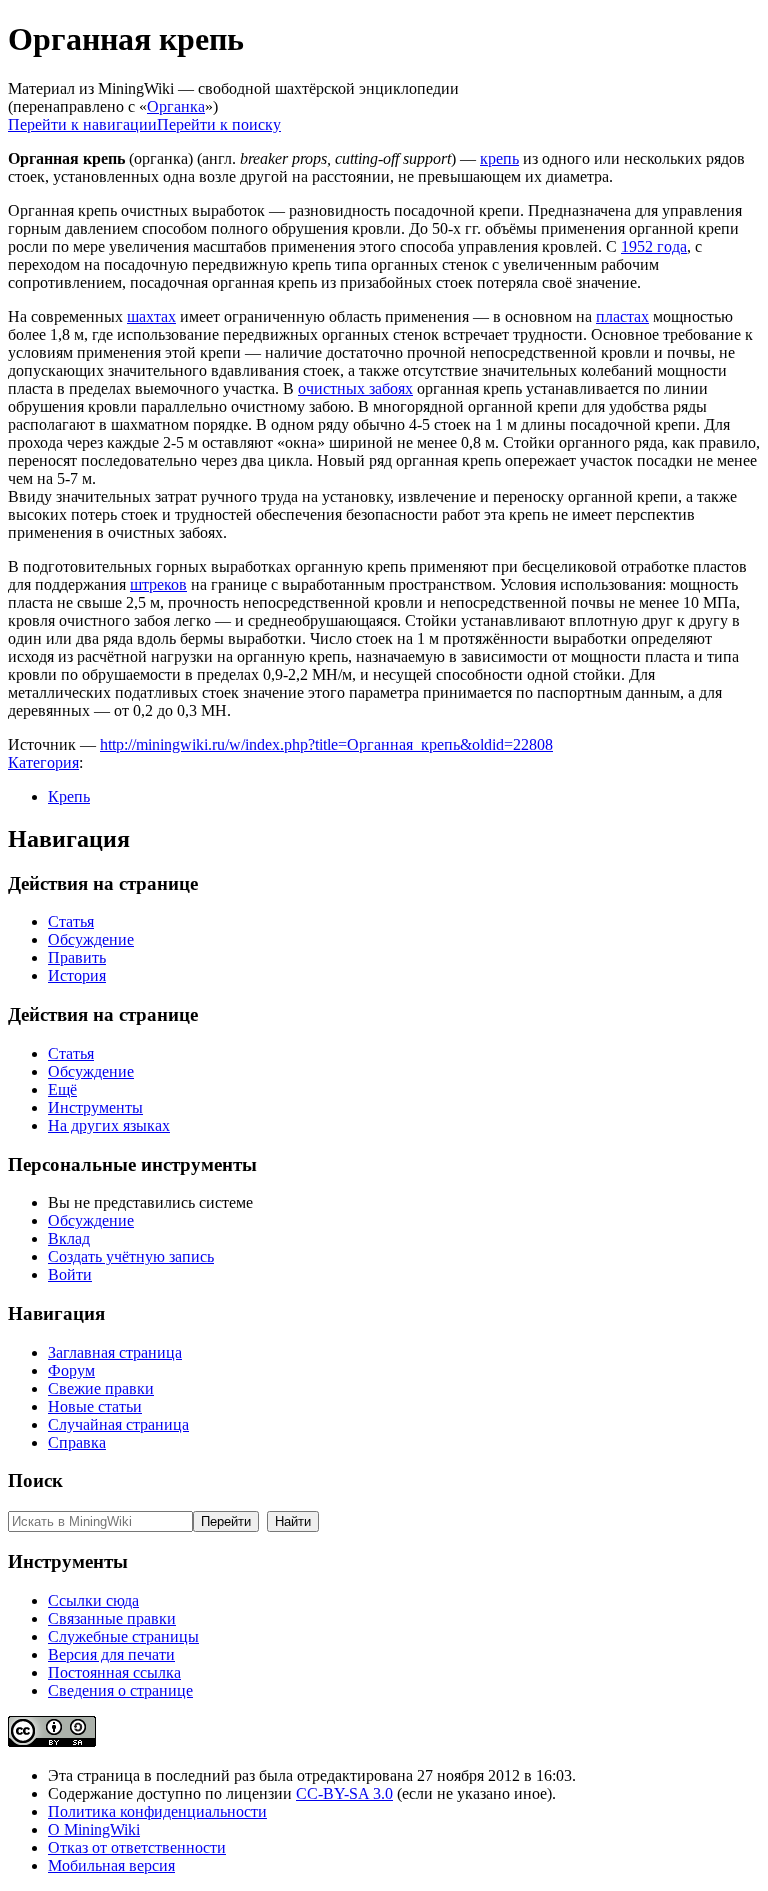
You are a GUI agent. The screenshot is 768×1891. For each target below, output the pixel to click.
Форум (71, 1370)
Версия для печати (111, 1654)
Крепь (69, 796)
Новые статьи (95, 1406)
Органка (176, 106)
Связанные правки (112, 1618)
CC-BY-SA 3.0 (344, 1793)
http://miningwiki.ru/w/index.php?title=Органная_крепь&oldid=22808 (326, 744)
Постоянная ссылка (114, 1672)
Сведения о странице (120, 1690)
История (77, 975)
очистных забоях (355, 388)
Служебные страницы (123, 1636)
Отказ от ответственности (137, 1847)
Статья (71, 921)
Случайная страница (118, 1424)
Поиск (35, 1480)
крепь (499, 158)
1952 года (654, 246)
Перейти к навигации (82, 124)
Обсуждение (91, 939)
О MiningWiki (94, 1829)
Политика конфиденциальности (157, 1811)
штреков (158, 584)
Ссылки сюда (93, 1600)
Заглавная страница (115, 1352)
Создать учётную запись (131, 1256)
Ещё (62, 1089)
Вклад (69, 1238)
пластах (622, 316)
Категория (43, 762)
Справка (77, 1442)
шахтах (151, 316)
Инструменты (95, 1107)
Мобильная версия (111, 1865)
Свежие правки (101, 1388)
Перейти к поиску (219, 124)
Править (77, 957)
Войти (70, 1274)
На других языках (109, 1125)
